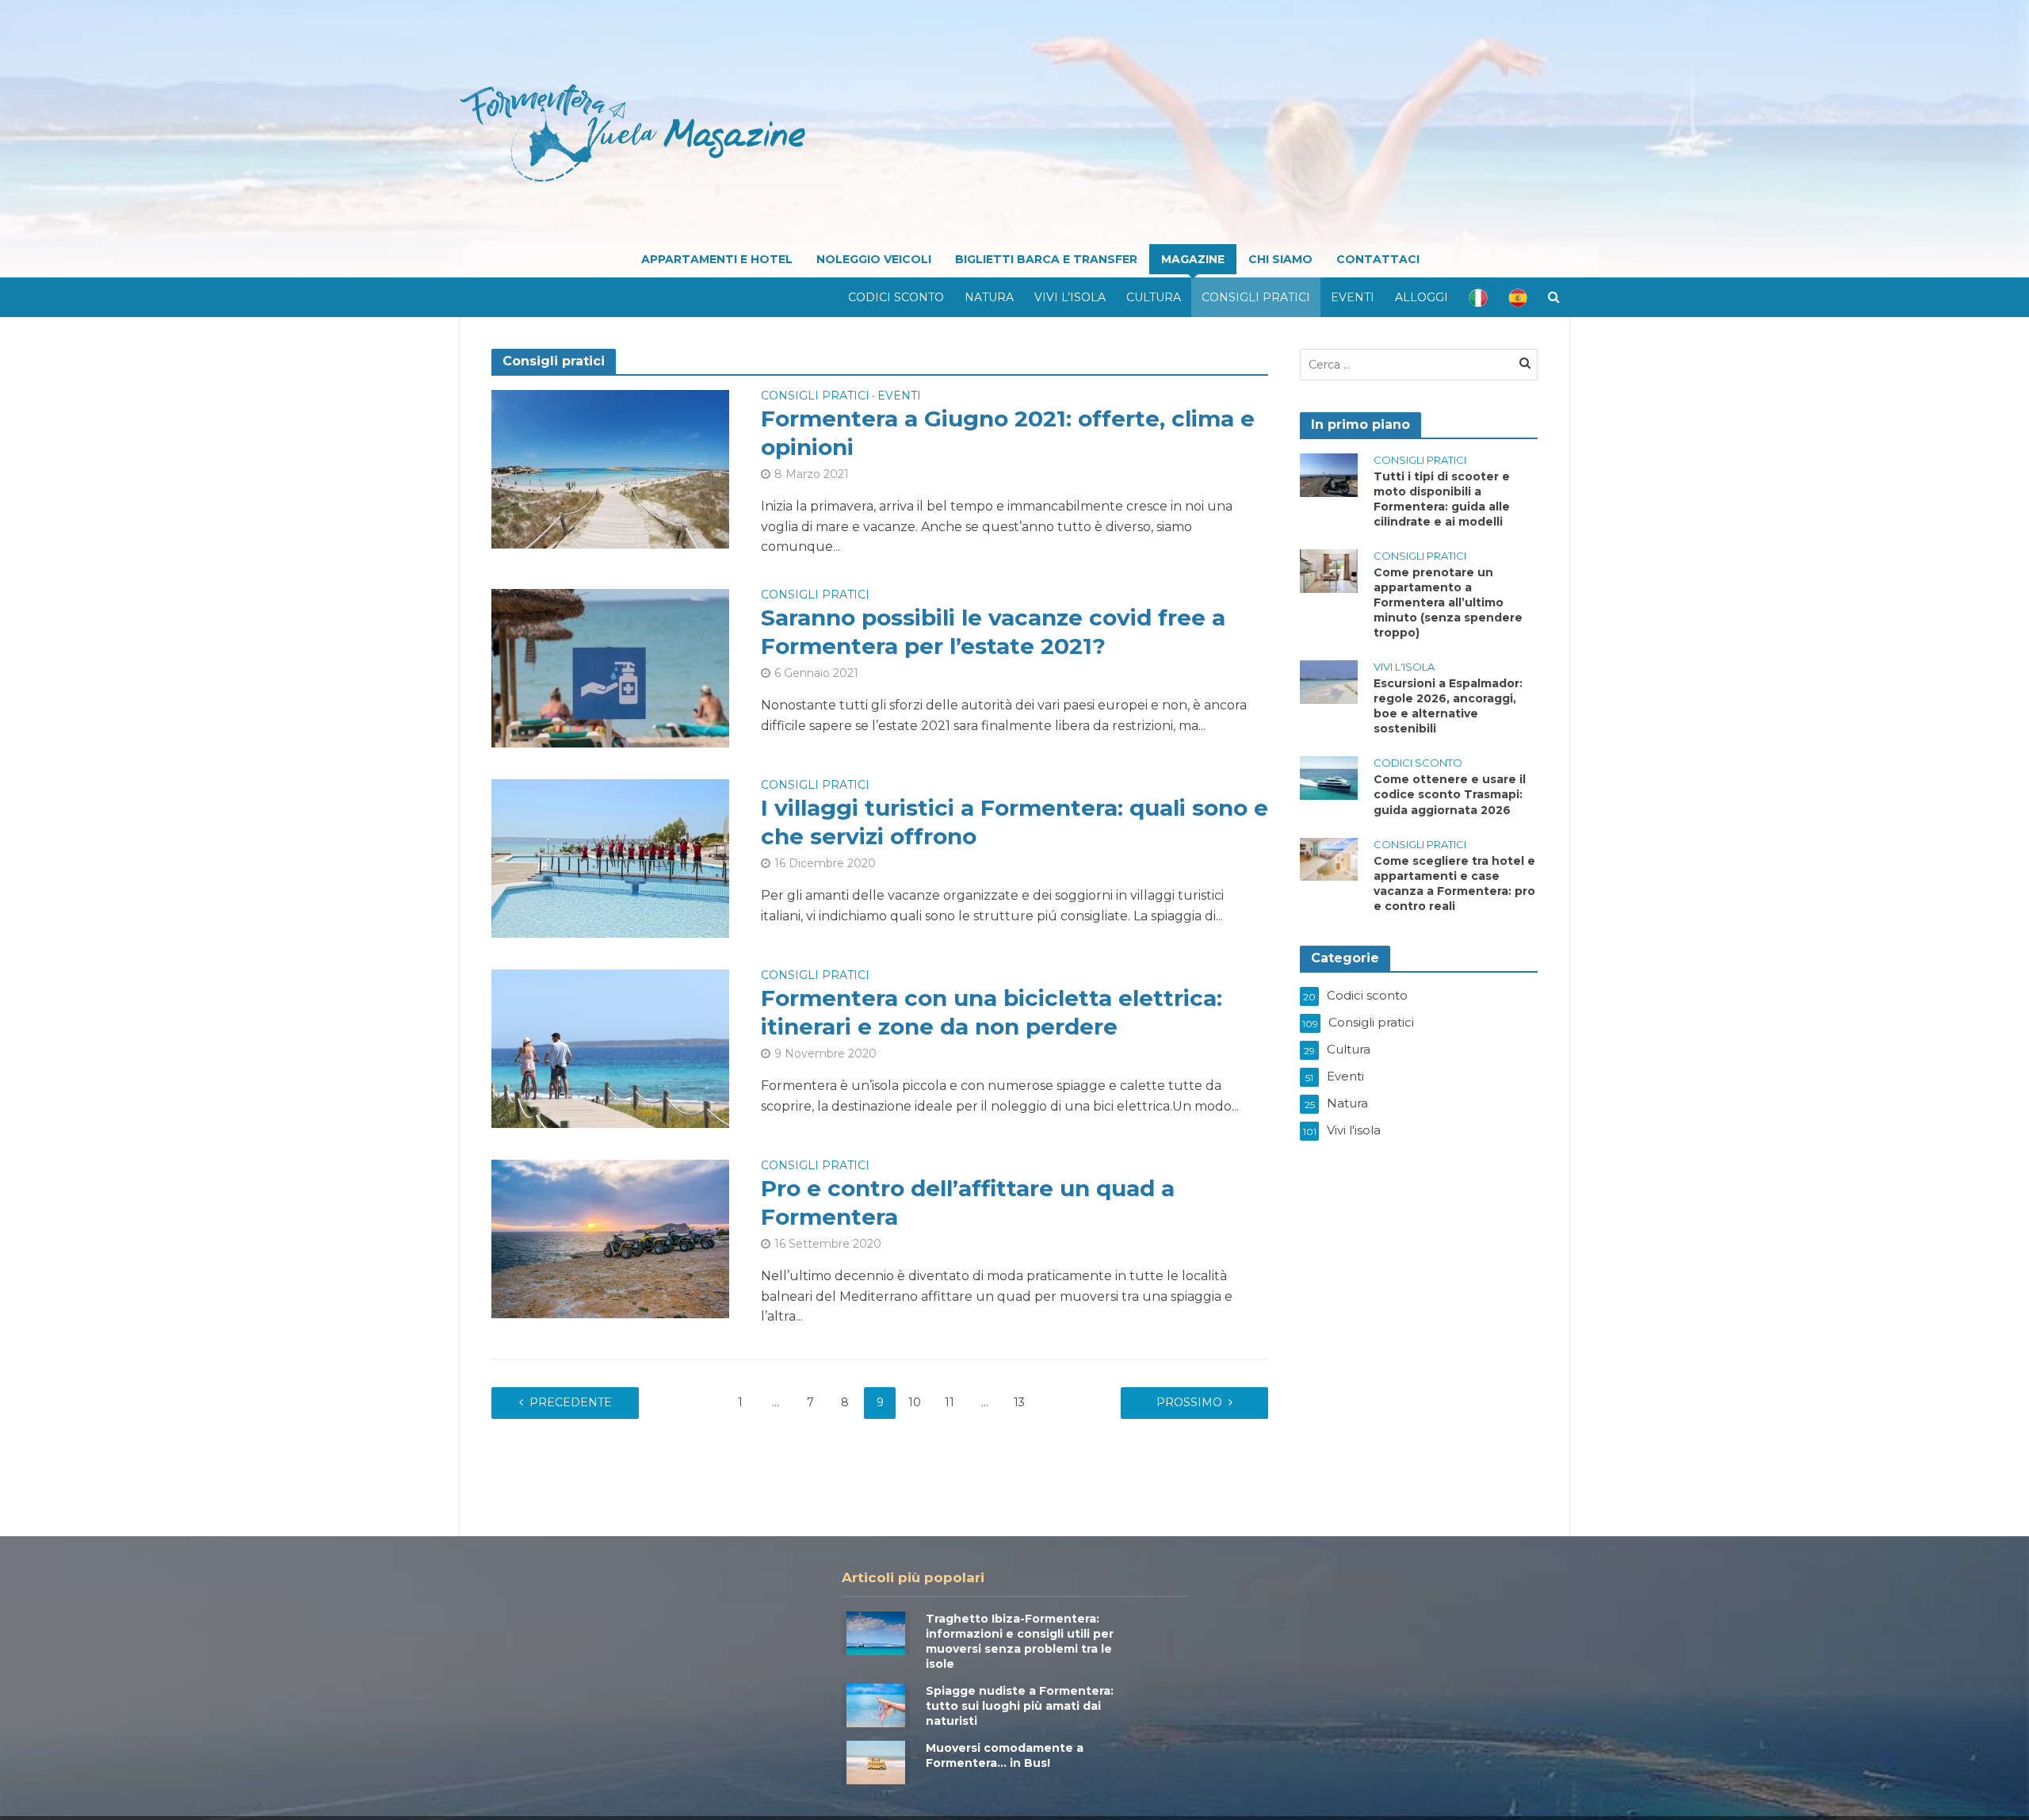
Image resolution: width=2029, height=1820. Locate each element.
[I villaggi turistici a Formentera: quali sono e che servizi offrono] (610, 857)
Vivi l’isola (1070, 297)
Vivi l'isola (1404, 667)
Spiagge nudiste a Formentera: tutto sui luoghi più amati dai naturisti (1020, 1706)
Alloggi (1421, 297)
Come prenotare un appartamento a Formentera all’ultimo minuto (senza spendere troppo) (1448, 602)
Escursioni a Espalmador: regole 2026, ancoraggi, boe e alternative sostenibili (1448, 706)
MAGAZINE (1193, 259)
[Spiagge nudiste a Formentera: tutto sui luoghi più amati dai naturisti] (876, 1704)
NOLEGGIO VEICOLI (874, 259)
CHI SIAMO (1280, 259)
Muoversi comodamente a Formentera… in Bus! (1005, 1755)
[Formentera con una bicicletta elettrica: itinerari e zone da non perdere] (610, 1048)
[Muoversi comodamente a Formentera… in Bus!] (876, 1761)
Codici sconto (896, 297)
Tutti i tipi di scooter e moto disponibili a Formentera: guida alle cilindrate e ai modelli (1442, 499)
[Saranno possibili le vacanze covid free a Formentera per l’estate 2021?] (610, 667)
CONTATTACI (1378, 259)
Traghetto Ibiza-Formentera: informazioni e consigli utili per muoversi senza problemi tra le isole (1020, 1641)
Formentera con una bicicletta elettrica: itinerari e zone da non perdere (992, 1012)
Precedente (571, 1402)
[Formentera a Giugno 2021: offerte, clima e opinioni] (610, 468)
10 (915, 1402)
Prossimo (1189, 1402)
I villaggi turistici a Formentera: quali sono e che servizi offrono (1014, 822)
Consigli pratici (1256, 297)
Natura (989, 297)
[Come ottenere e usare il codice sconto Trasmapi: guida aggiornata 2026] (1329, 777)
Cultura (1154, 297)
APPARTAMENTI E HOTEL (717, 259)
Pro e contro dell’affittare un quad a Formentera (968, 1202)
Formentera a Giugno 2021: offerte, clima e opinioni (1008, 433)
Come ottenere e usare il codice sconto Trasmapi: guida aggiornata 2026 (1450, 794)
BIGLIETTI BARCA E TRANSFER (1046, 259)
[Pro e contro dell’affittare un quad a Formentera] (610, 1238)
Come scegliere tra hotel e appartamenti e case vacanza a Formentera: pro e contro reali (1454, 883)
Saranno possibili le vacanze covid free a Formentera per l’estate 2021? (993, 632)
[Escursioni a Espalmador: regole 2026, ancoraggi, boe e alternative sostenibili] (1329, 681)
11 (950, 1402)
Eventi (1353, 297)
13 (1019, 1402)
